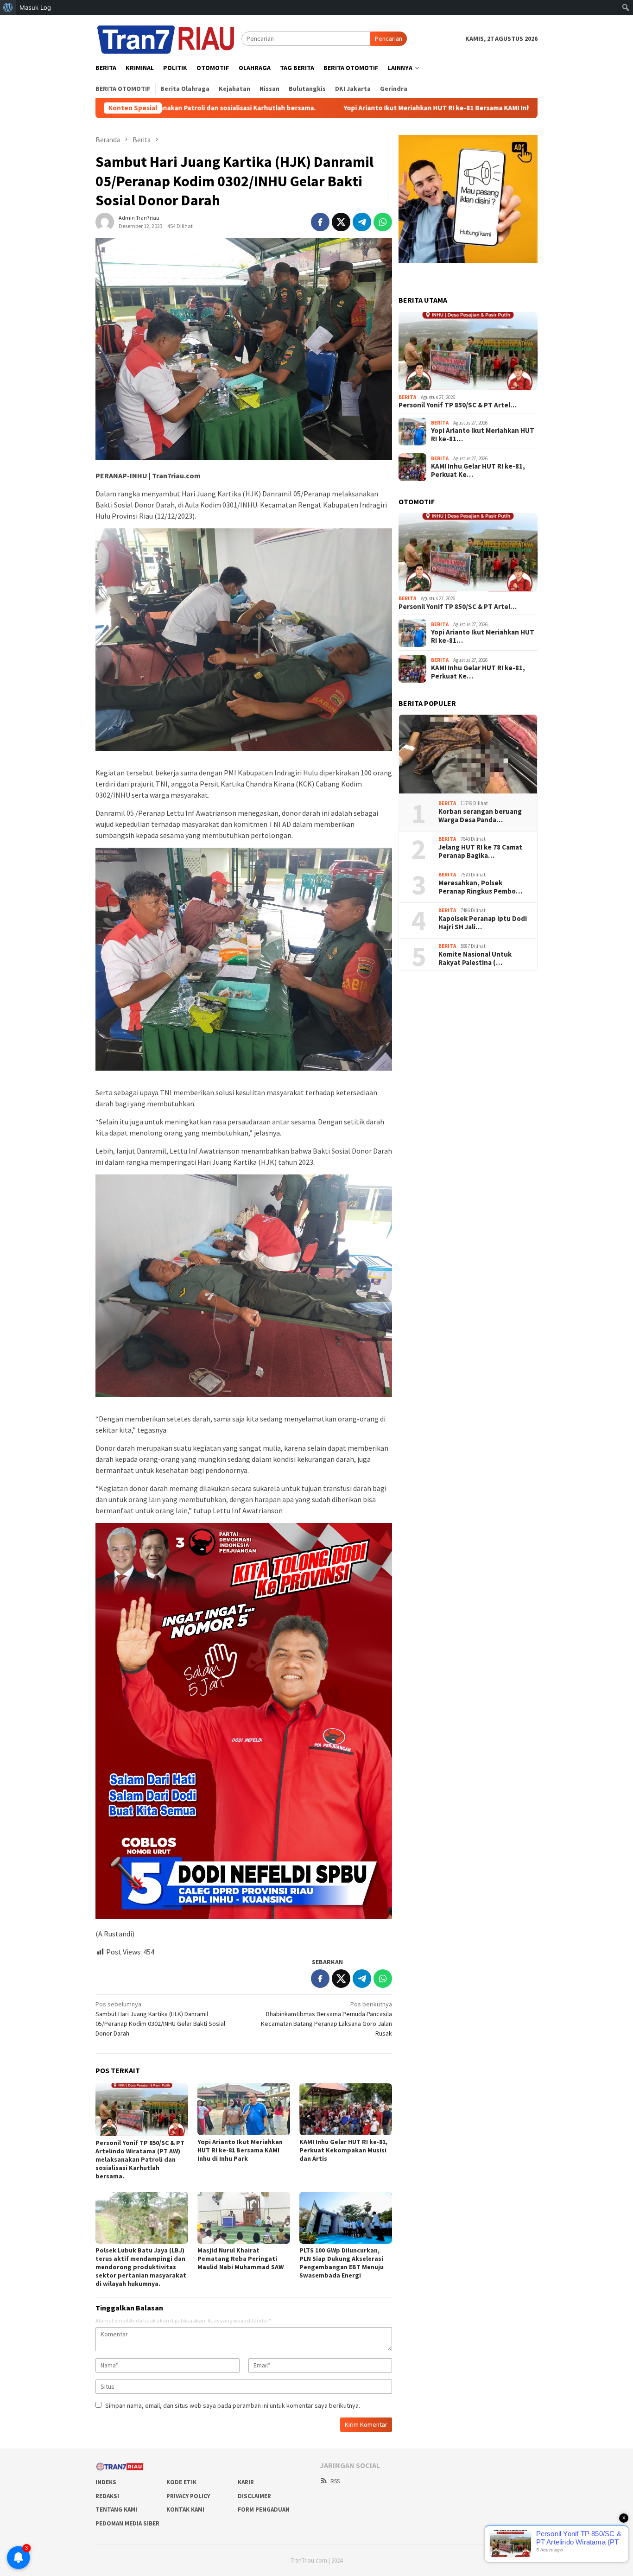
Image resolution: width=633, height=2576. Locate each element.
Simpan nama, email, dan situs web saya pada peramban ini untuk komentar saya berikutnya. (233, 2405)
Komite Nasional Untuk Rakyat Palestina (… (475, 959)
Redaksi (107, 2496)
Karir (246, 2482)
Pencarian (389, 38)
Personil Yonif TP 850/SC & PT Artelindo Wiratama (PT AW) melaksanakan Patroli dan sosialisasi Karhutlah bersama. (140, 2159)
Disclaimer (254, 2496)
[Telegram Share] (362, 222)
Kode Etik (181, 2482)
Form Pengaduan (264, 2509)
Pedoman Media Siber (127, 2523)
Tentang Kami (116, 2509)
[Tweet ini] (341, 222)
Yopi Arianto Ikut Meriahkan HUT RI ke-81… (483, 435)
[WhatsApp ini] (383, 222)
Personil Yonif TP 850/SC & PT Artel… (458, 406)
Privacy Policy (188, 2496)
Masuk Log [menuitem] (35, 7)
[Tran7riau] (168, 38)
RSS (335, 2481)
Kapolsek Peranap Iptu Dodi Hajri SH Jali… (483, 923)
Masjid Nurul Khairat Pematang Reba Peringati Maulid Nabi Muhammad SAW (241, 2259)
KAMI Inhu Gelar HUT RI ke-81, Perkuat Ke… (478, 471)
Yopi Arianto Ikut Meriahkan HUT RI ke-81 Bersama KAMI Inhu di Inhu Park (316, 108)
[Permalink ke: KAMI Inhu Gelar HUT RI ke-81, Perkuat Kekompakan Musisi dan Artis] (346, 2109)
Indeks (106, 2482)
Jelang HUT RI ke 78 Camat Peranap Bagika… (480, 852)
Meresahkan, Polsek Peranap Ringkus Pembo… (480, 888)
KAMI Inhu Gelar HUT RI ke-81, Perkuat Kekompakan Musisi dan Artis (343, 2150)
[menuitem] (8, 7)
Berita (407, 397)
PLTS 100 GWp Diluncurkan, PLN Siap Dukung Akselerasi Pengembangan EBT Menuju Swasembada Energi (342, 2263)
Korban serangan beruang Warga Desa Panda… (480, 816)
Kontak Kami (185, 2509)
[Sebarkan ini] (320, 222)
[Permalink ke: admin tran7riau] (105, 221)
